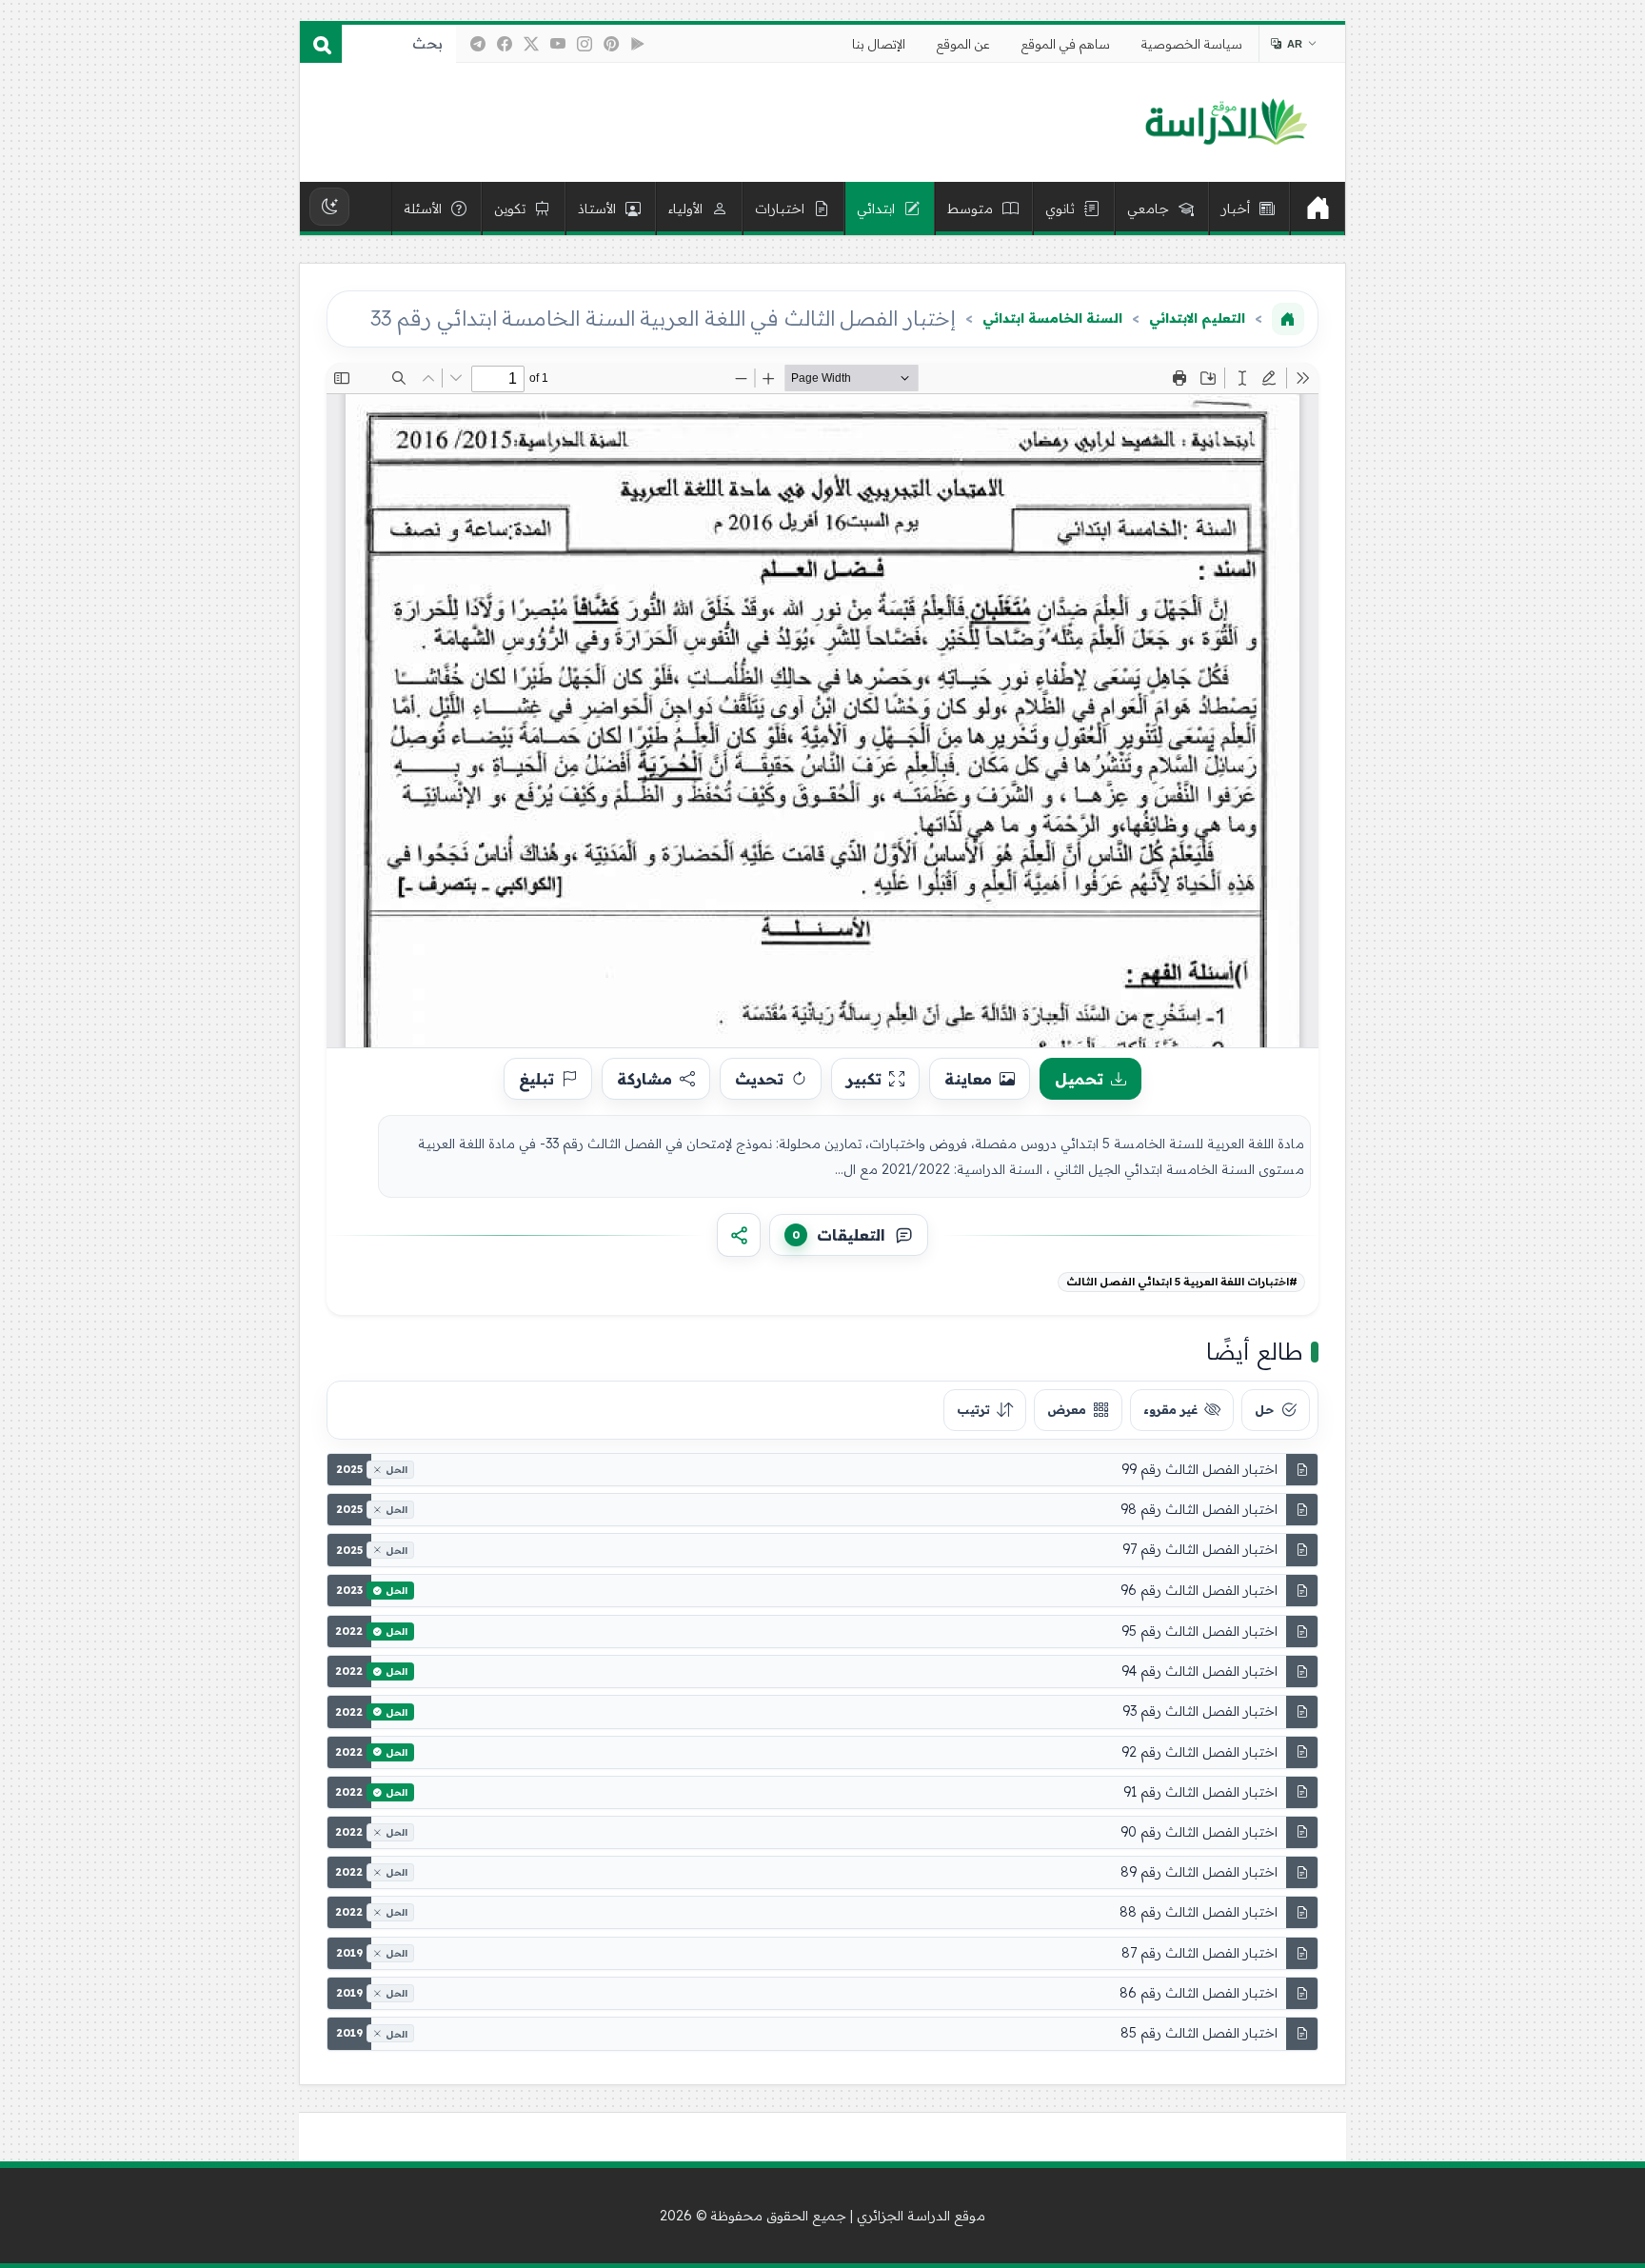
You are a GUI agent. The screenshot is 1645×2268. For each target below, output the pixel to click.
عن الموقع (963, 44)
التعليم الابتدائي (1197, 318)
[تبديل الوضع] (329, 207)
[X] (531, 44)
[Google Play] (638, 44)
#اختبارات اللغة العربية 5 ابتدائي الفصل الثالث (1182, 1282)
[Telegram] (478, 44)
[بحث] (321, 44)
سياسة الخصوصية (1192, 44)
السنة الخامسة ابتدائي (1052, 318)
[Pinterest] (611, 44)
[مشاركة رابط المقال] (739, 1235)
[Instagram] (585, 44)
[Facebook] (505, 44)
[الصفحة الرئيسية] (1288, 319)
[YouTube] (558, 44)
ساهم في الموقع (1066, 44)
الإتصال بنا (879, 44)
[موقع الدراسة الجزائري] (1226, 123)
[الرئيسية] (1318, 209)
